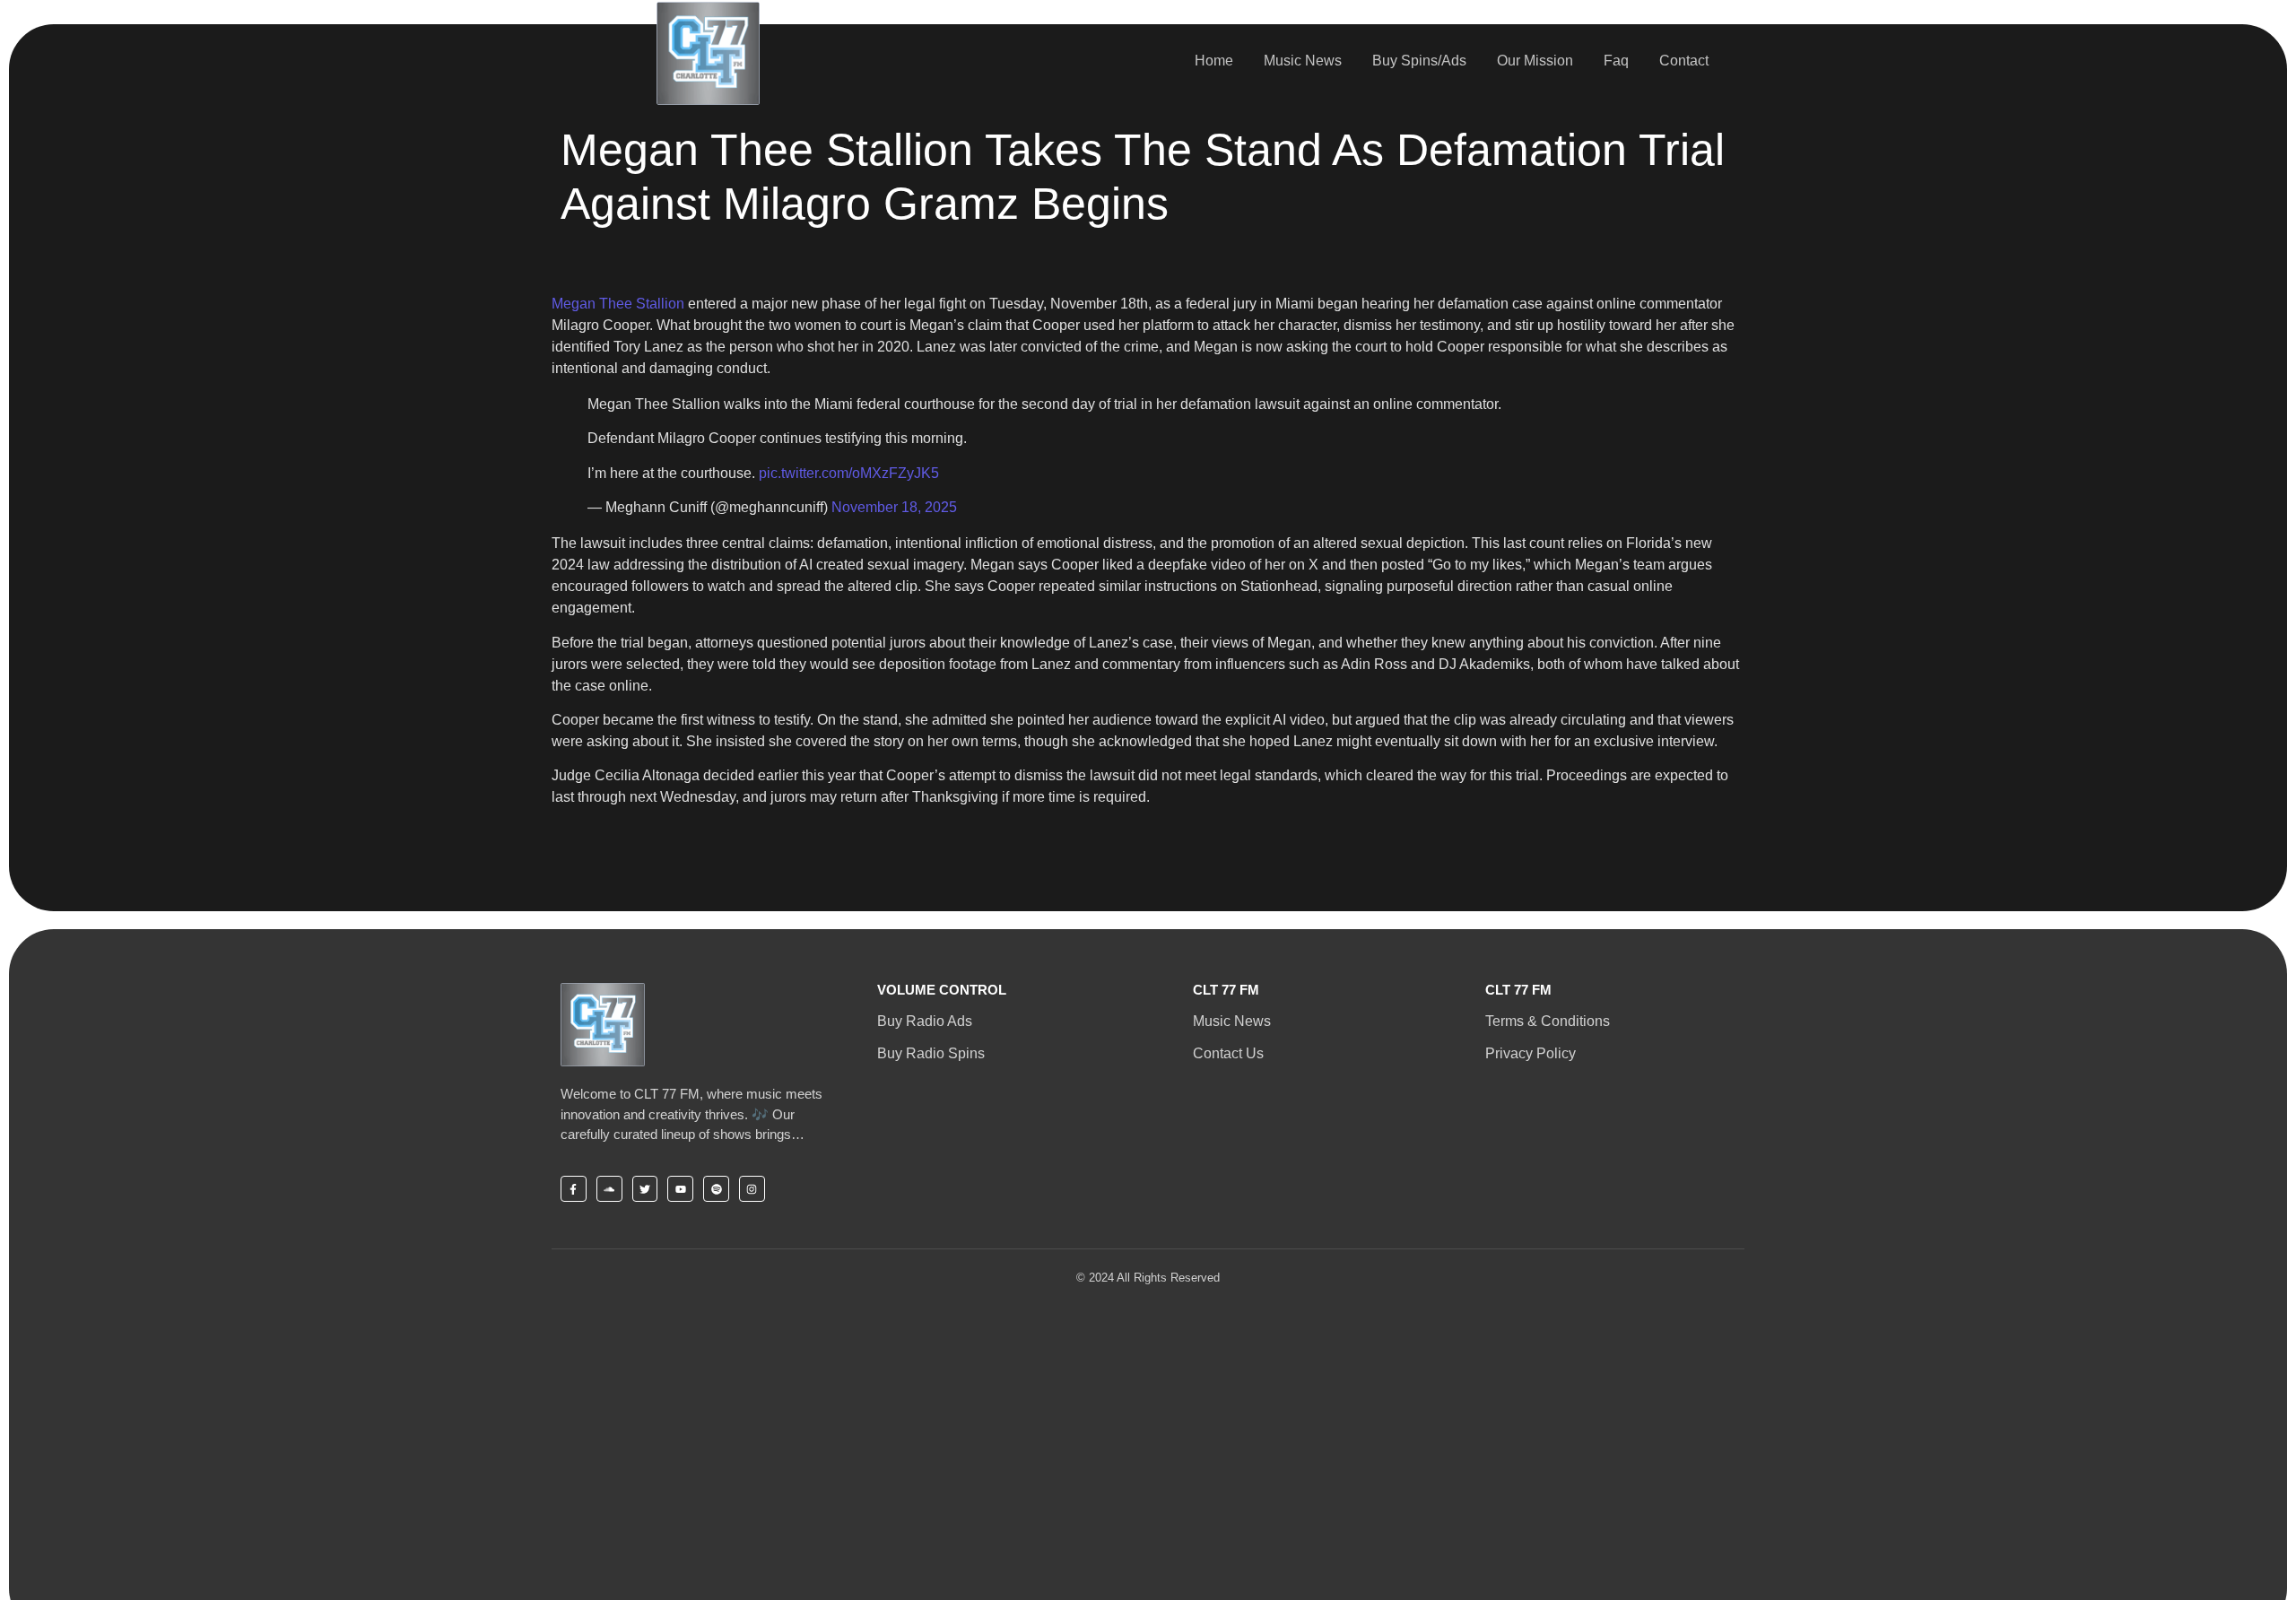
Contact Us (1228, 1053)
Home (1214, 61)
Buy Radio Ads (925, 1021)
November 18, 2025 (894, 507)
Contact (1684, 61)
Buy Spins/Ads (1419, 61)
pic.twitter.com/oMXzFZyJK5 (849, 473)
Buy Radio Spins (931, 1053)
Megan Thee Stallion (618, 304)
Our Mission (1535, 61)
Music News (1303, 61)
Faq (1616, 61)
